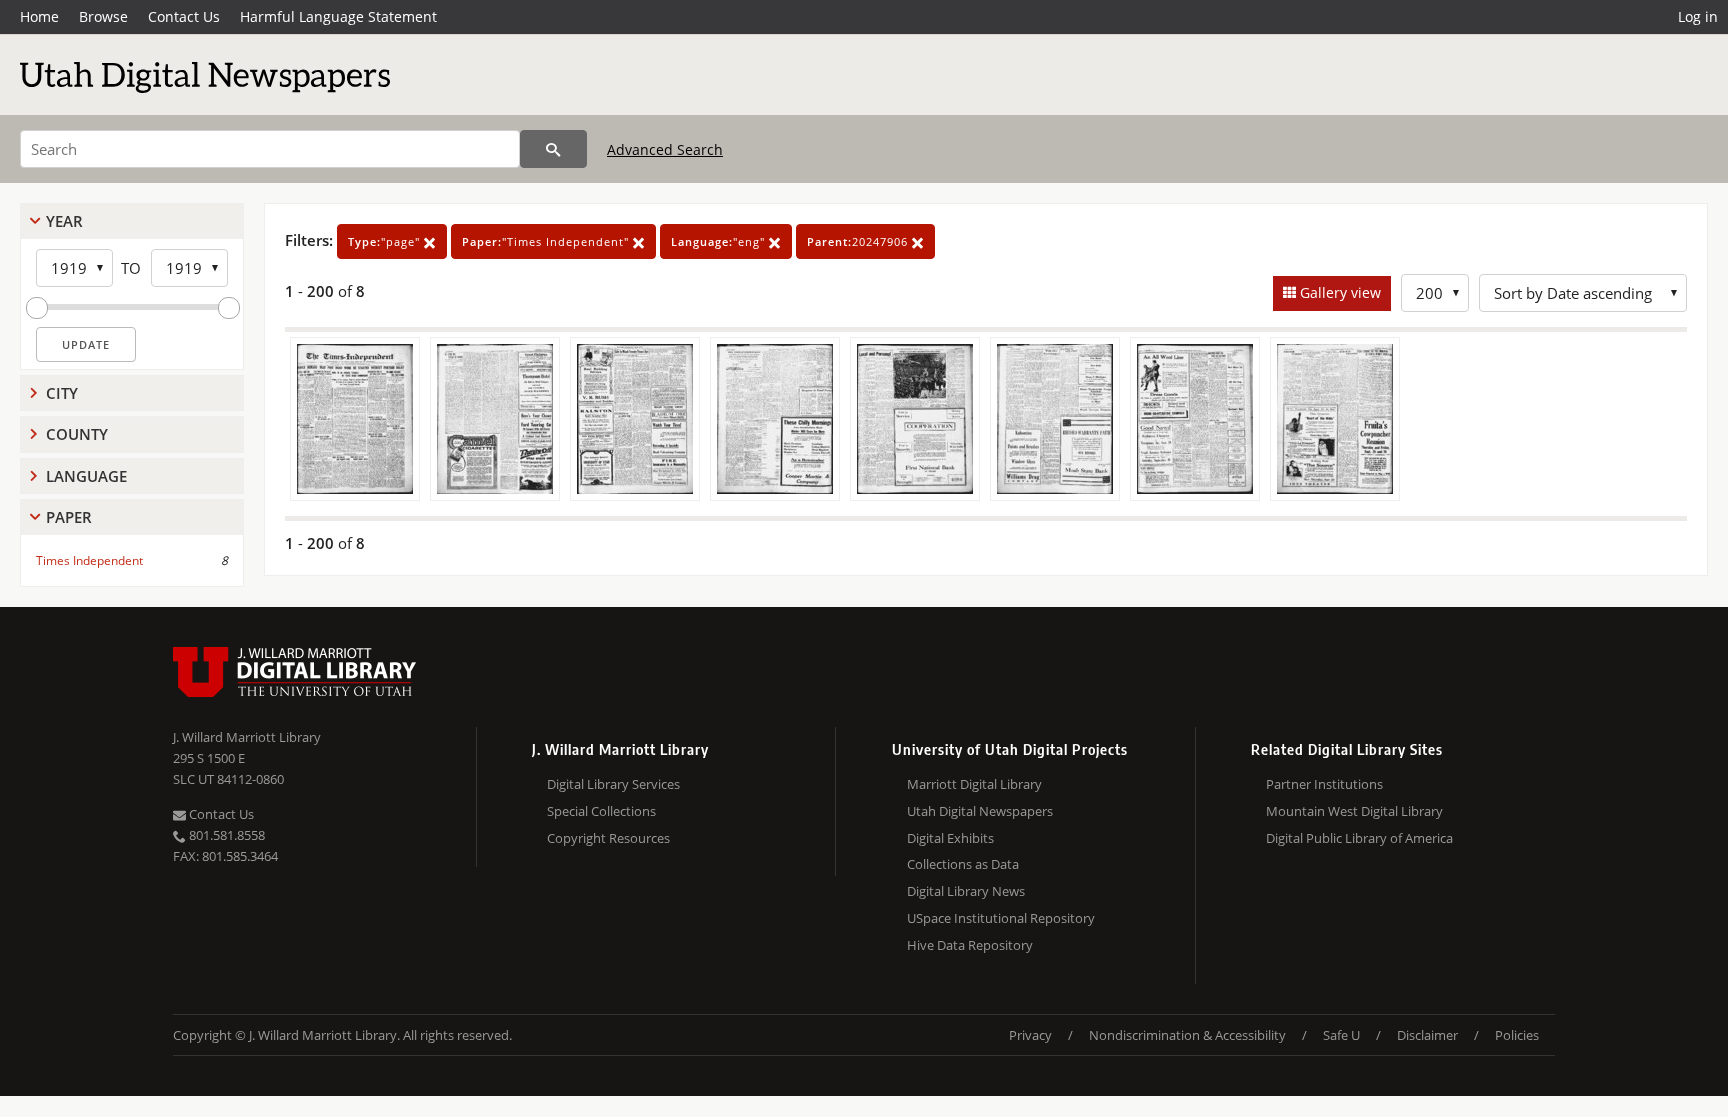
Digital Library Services (613, 784)
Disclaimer (1427, 1035)
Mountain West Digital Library (1354, 811)
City (62, 393)
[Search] (553, 149)
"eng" (720, 241)
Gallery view (1338, 292)
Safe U (1341, 1035)
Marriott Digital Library (974, 784)
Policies (1517, 1035)
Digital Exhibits (950, 838)
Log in (1698, 16)
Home (39, 16)
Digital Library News (966, 891)
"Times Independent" (547, 241)
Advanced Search (665, 149)
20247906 (859, 241)
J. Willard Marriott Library (247, 737)
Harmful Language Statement (338, 16)
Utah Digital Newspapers (980, 811)
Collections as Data (963, 864)
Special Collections (601, 811)
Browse (103, 16)
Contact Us (184, 16)
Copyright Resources (608, 838)
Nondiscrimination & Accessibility (1187, 1035)
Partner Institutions (1324, 784)
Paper (69, 517)
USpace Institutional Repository (1001, 918)
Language (86, 476)
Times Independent (89, 560)
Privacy (1030, 1035)
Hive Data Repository (970, 945)
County (77, 434)
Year (64, 221)
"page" (386, 241)
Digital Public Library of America (1359, 838)
